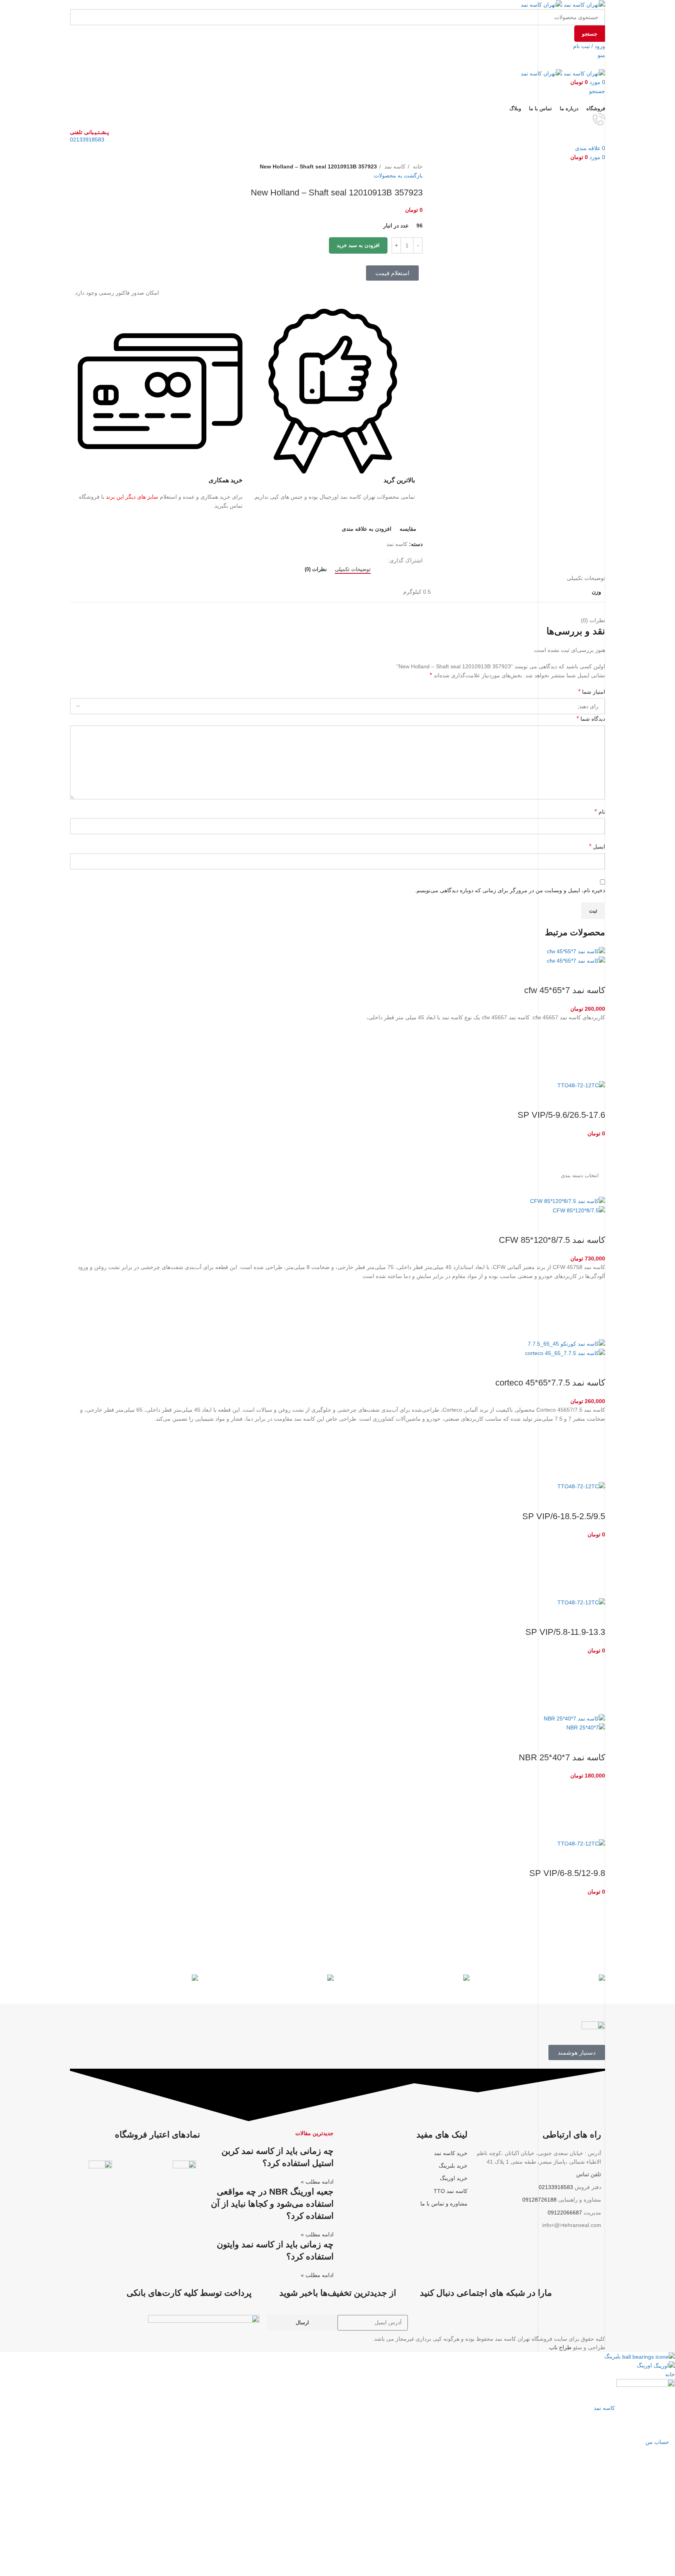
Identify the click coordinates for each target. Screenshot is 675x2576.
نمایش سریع (595, 1071)
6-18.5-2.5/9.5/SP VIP (564, 1516)
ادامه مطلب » (317, 2182)
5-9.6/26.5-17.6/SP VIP (561, 1115)
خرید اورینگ (454, 2178)
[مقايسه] (595, 975)
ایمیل (597, 846)
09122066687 (565, 2213)
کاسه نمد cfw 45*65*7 (565, 990)
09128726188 (539, 2200)
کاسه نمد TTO (451, 2191)
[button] (595, 1051)
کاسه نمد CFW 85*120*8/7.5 (552, 1240)
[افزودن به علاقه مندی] (595, 1032)
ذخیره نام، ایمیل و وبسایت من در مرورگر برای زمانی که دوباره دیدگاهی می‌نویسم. (510, 890)
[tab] (353, 569)
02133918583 (87, 140)
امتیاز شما (592, 692)
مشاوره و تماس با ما (444, 2204)
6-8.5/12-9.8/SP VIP (567, 1873)
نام (600, 812)
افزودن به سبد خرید (358, 245)
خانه (417, 166)
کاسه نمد (394, 166)
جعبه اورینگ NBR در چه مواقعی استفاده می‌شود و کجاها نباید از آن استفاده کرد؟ (272, 2204)
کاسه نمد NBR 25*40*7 (562, 1757)
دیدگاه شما (591, 719)
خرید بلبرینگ (453, 2166)
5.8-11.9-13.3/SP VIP (565, 1632)
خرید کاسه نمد (451, 2153)
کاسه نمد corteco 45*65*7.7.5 (550, 1383)
